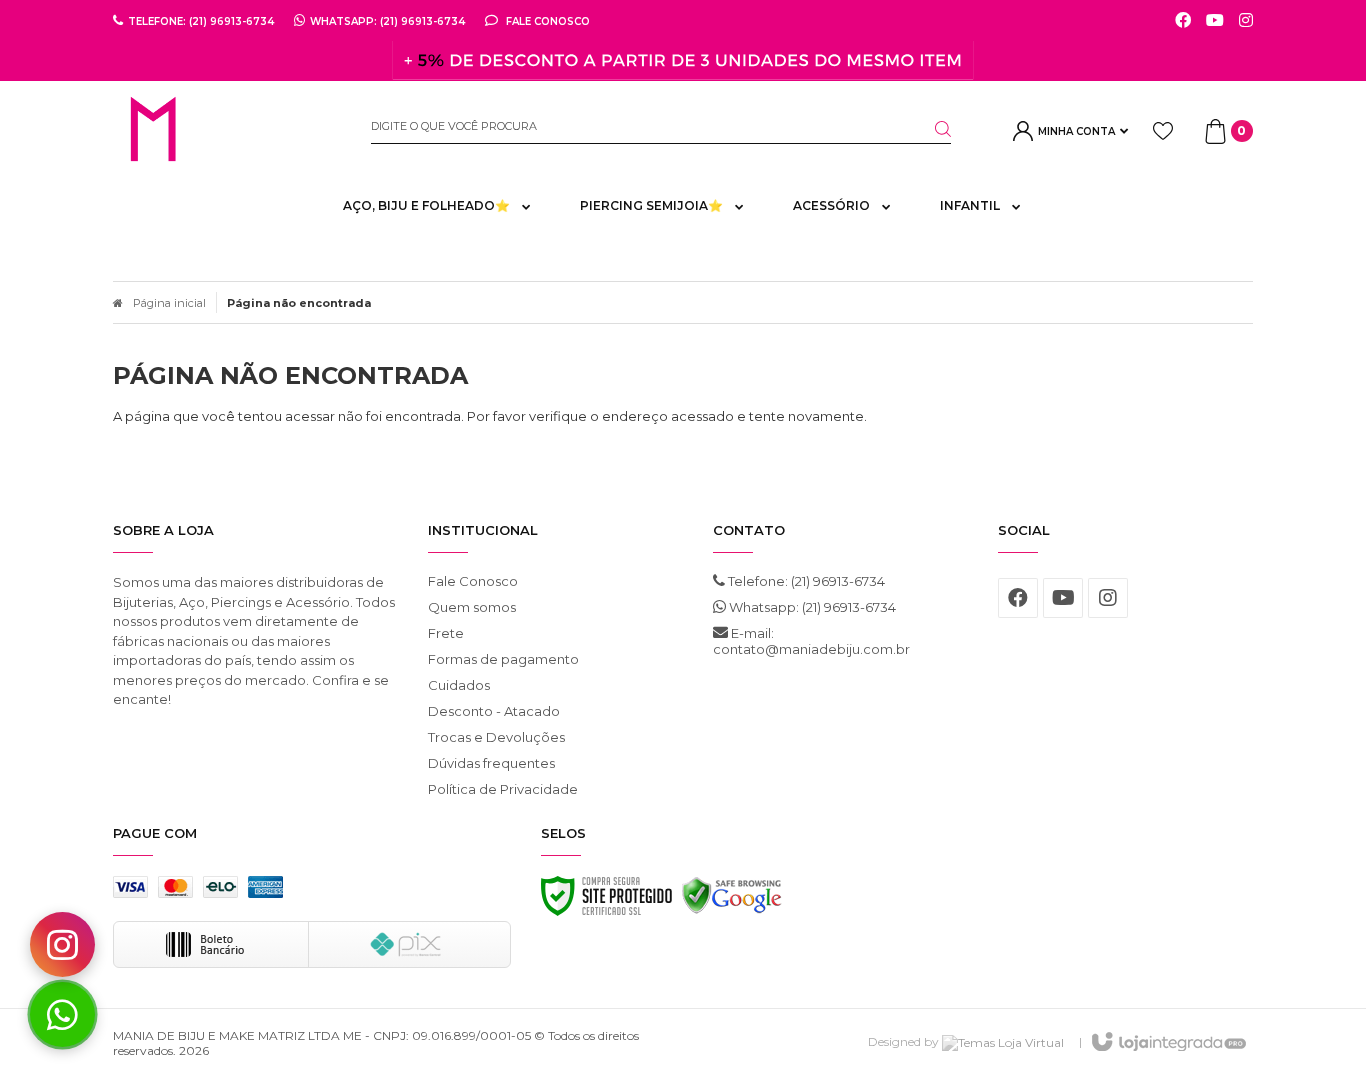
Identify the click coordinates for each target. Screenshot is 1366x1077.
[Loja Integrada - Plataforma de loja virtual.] (1167, 1043)
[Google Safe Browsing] (732, 901)
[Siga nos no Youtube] (1215, 21)
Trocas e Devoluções (496, 737)
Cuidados (459, 685)
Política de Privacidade (503, 789)
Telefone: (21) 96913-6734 (805, 581)
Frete (446, 633)
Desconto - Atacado (494, 711)
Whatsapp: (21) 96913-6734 (811, 607)
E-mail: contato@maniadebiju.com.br (811, 641)
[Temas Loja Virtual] (1003, 1041)
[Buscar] (931, 129)
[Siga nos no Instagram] (1246, 21)
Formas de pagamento (503, 659)
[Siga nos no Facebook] (1183, 21)
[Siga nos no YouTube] (1063, 598)
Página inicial (169, 303)
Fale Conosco (546, 21)
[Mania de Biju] (227, 131)
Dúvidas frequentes (491, 763)
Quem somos (472, 607)
